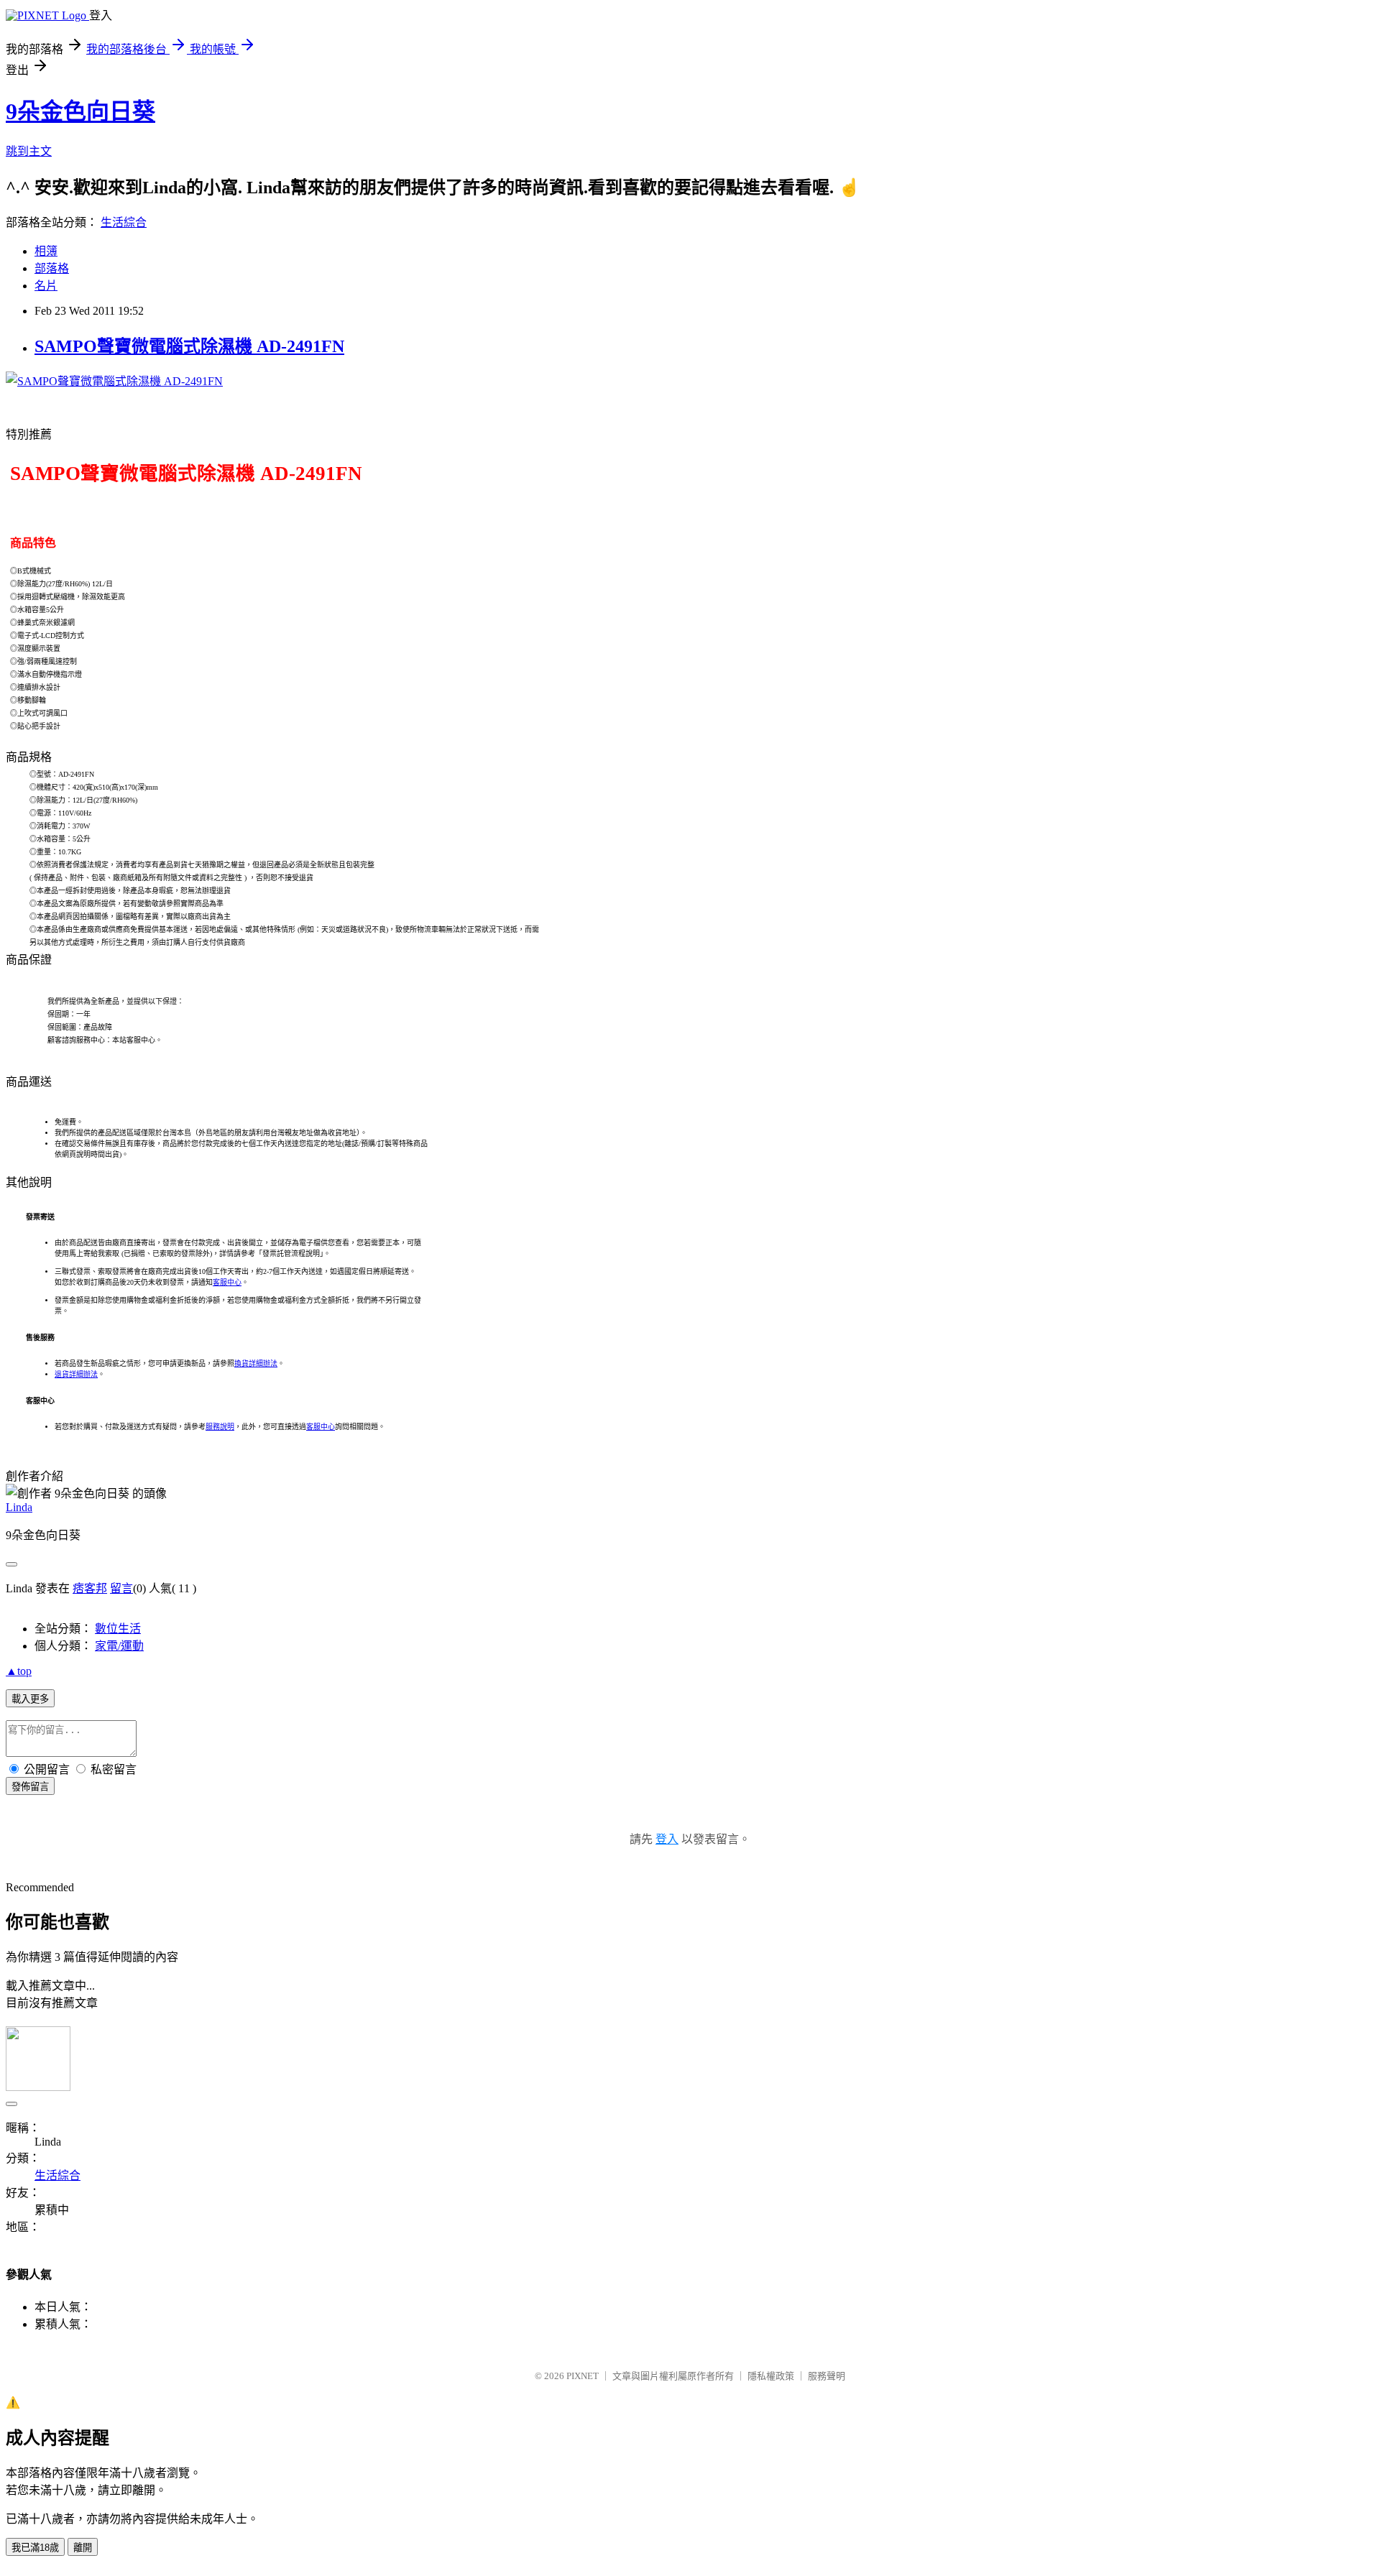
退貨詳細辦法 (76, 1374)
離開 (83, 2548)
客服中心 (227, 1282)
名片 (46, 286)
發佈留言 (30, 1787)
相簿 (46, 251)
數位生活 (118, 1629)
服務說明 (220, 1427)
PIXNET (583, 2376)
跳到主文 (29, 151)
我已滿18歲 (35, 2548)
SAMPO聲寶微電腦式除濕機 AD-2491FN (189, 346)
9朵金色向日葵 (80, 111)
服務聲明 (827, 2376)
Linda (19, 1507)
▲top (19, 1671)
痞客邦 (90, 1588)
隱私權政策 (771, 2376)
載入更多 (30, 1699)
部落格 (52, 268)
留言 (121, 1588)
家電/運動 (119, 1646)
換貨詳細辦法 (256, 1363)
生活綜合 (124, 222)
